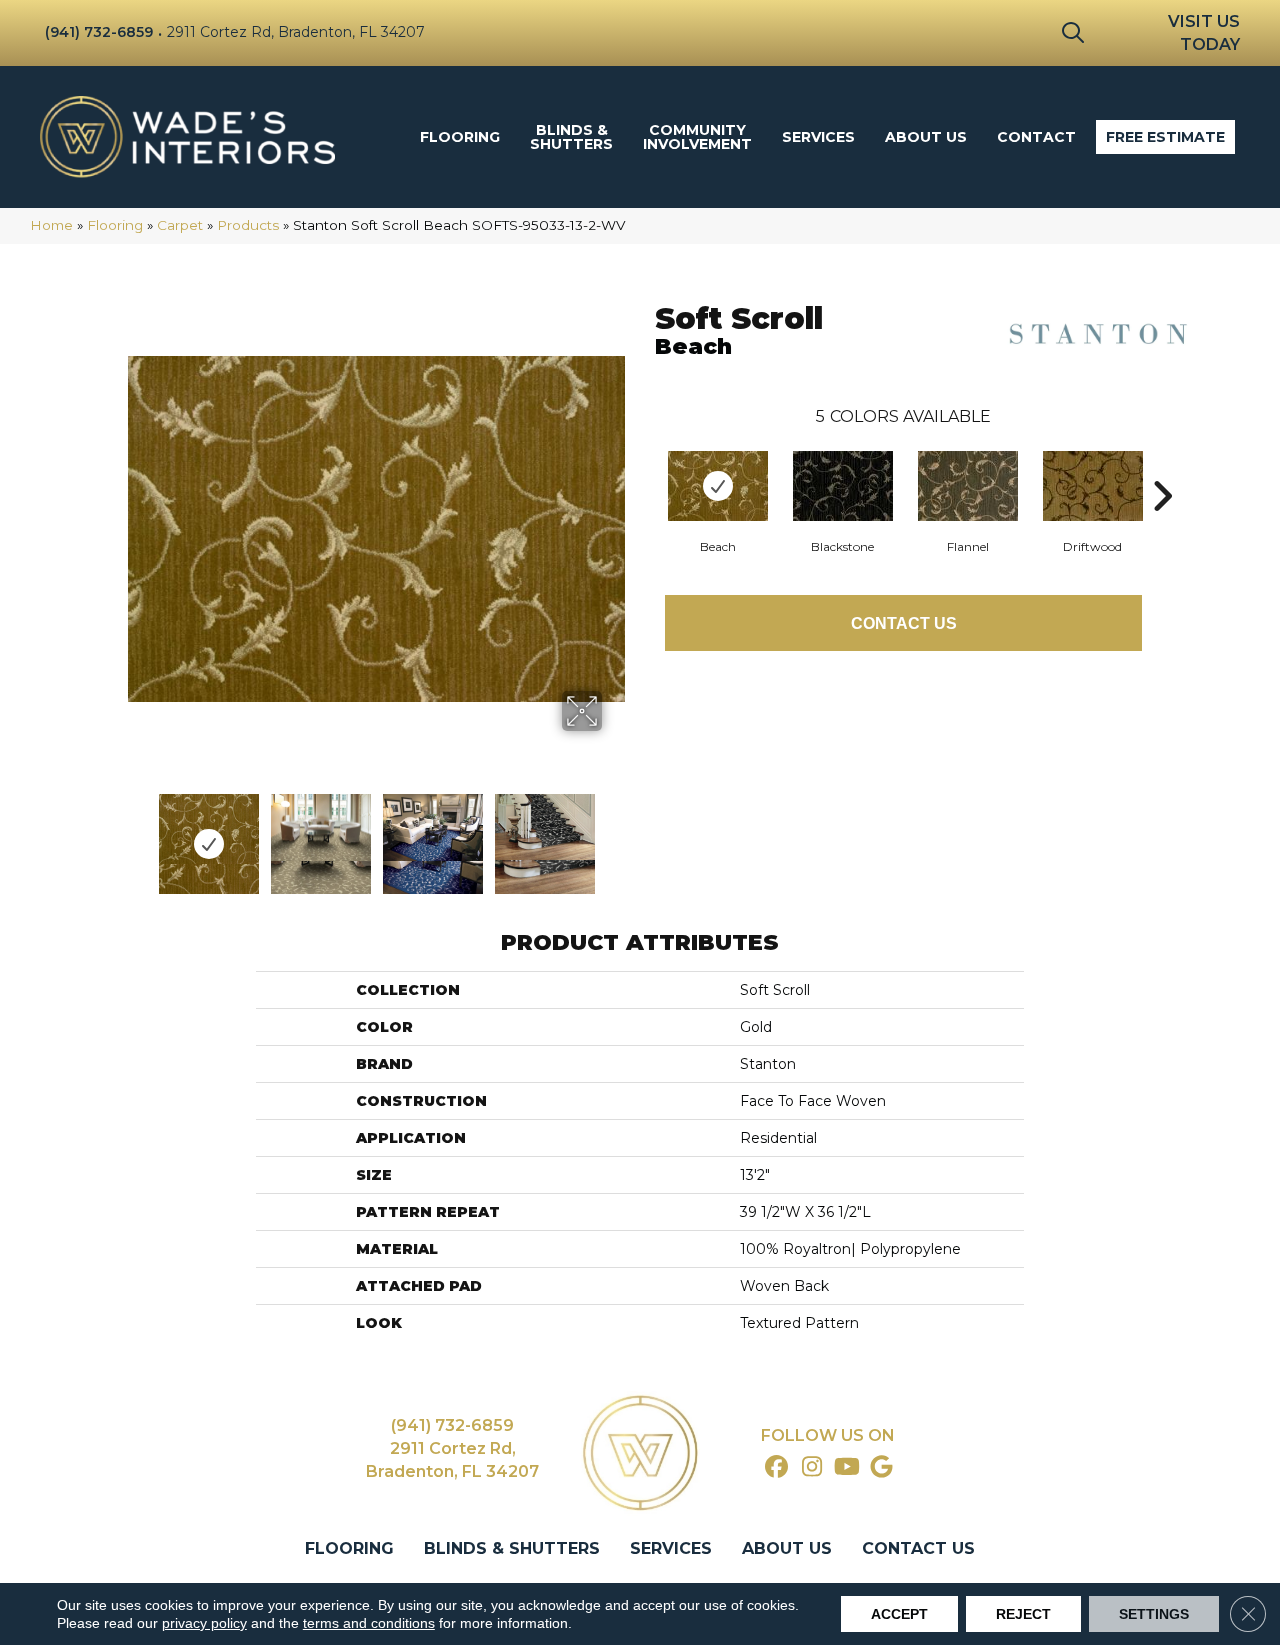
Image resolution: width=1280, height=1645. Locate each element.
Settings (1154, 1614)
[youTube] (847, 1468)
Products (248, 225)
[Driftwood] (1093, 486)
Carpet (180, 225)
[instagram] (812, 1468)
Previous (138, 834)
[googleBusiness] (882, 1468)
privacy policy (204, 1623)
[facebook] (777, 1468)
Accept (899, 1614)
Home (51, 225)
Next (615, 834)
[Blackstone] (843, 486)
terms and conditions (369, 1623)
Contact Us (904, 623)
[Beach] (718, 486)
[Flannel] (968, 486)
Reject (1023, 1614)
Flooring (115, 225)
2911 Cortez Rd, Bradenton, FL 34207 (296, 32)
